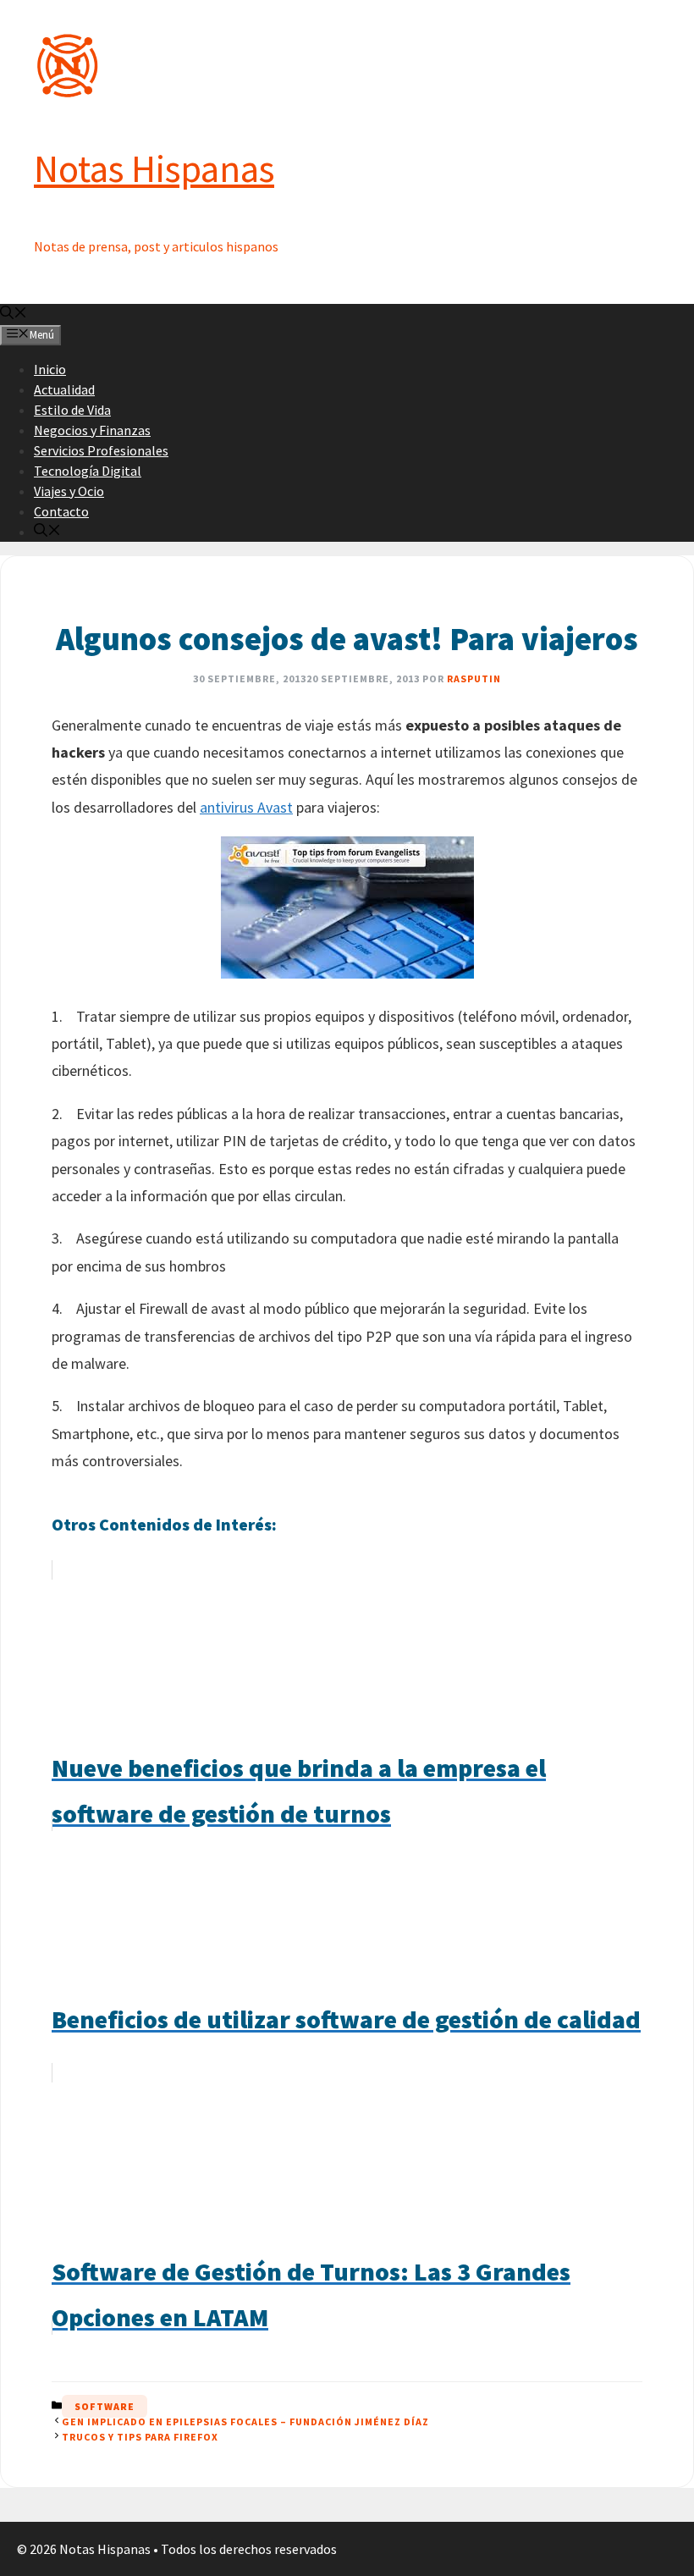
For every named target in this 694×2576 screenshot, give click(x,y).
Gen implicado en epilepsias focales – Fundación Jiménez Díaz (245, 2422)
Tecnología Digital (88, 471)
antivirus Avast (246, 807)
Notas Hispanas (154, 168)
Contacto (61, 511)
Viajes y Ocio (69, 491)
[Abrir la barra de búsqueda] (14, 314)
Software (105, 2406)
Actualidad (64, 389)
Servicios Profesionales (101, 450)
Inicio (50, 369)
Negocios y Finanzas (92, 430)
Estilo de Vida (72, 410)
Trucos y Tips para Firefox (140, 2437)
